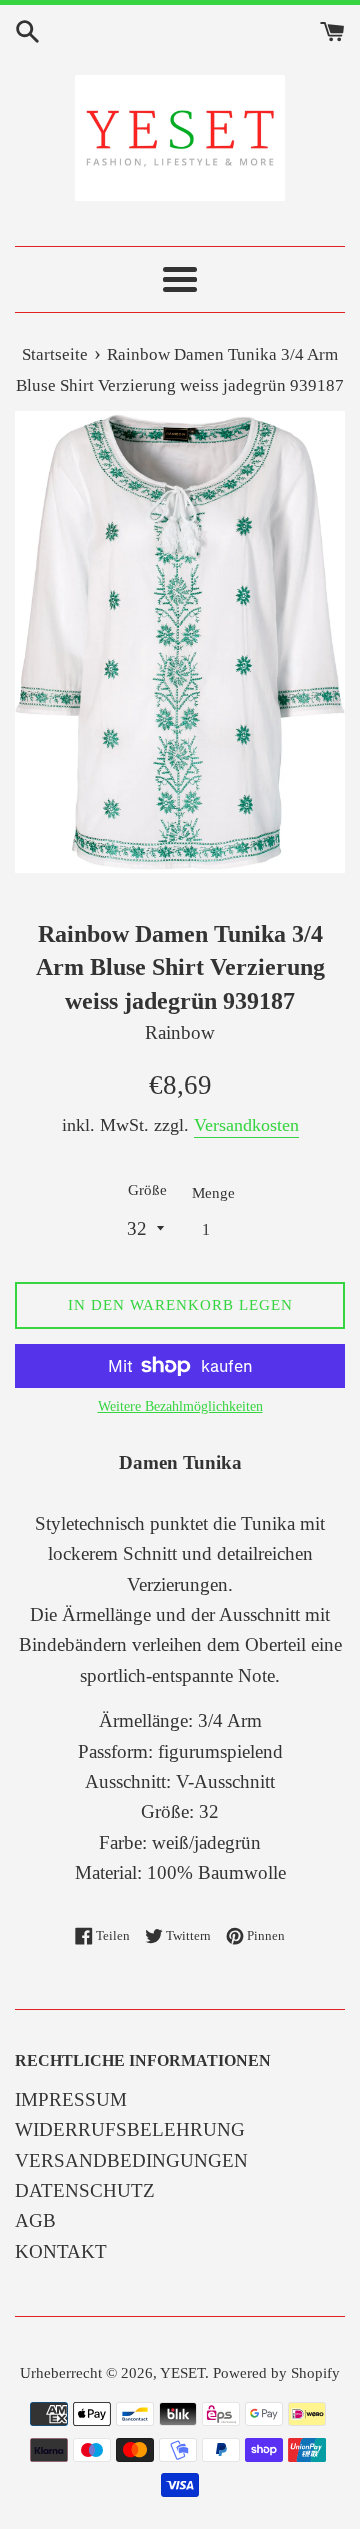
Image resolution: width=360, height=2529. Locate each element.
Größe (147, 1189)
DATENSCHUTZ (85, 2190)
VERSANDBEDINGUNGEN (131, 2160)
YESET (182, 2372)
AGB (35, 2220)
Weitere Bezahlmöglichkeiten (180, 1406)
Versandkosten (246, 1125)
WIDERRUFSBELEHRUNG (130, 2129)
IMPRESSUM (71, 2099)
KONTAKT (61, 2251)
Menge (213, 1192)
